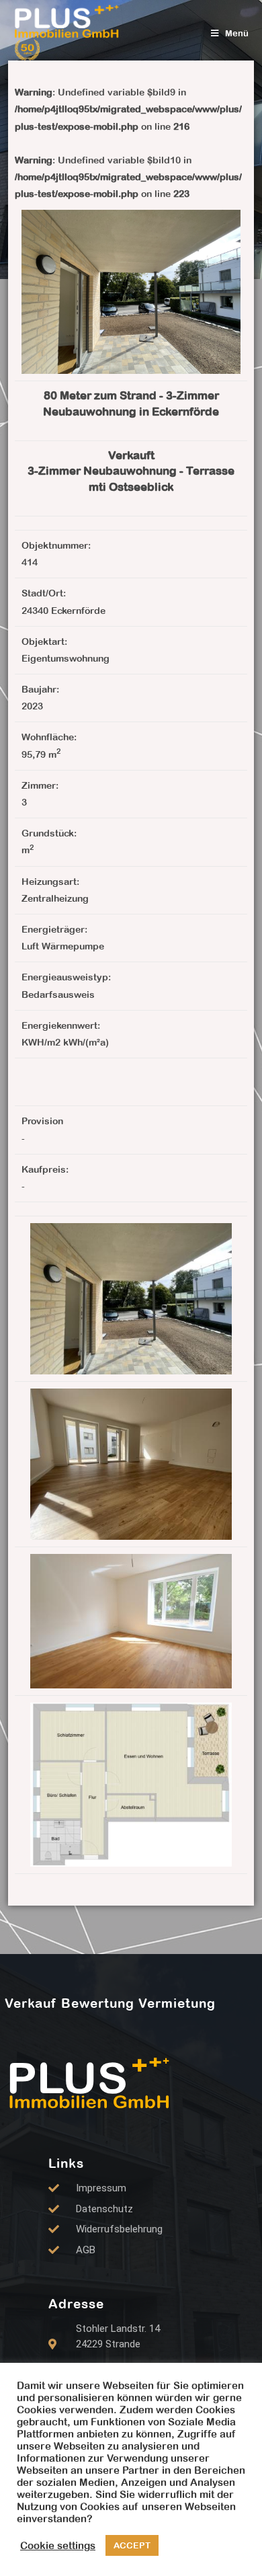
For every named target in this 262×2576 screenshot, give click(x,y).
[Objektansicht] (131, 1298)
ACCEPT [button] (132, 2545)
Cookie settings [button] (58, 2545)
